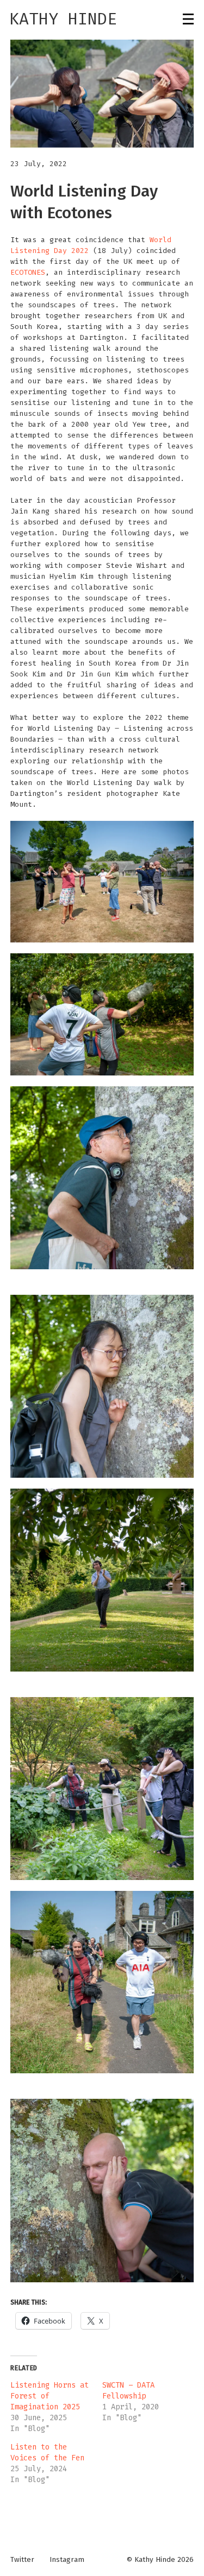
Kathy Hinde (63, 19)
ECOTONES (28, 272)
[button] (102, 94)
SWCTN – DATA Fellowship (128, 2391)
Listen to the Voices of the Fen (47, 2452)
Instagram (67, 2560)
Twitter (22, 2560)
